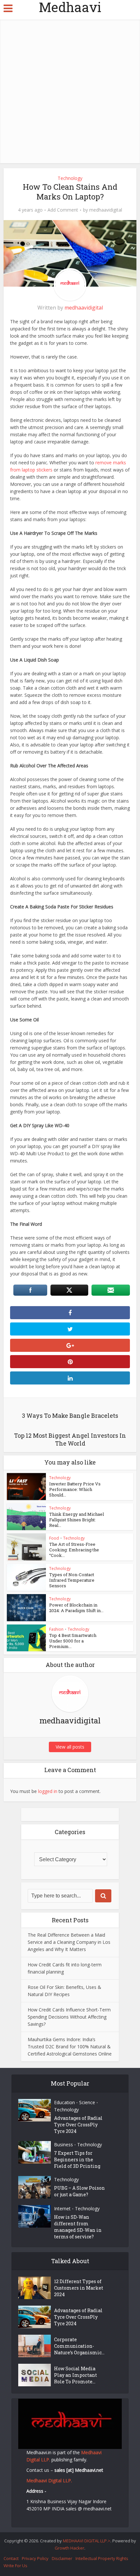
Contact (11, 2558)
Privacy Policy (35, 2558)
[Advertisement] (70, 90)
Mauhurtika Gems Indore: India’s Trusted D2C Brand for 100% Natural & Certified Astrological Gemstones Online (70, 2047)
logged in (48, 1791)
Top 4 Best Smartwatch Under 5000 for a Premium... (73, 1641)
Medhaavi (70, 7)
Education (64, 2102)
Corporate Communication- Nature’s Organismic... (79, 2346)
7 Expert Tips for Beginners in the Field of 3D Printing (77, 2160)
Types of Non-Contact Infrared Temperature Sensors (72, 1580)
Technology (70, 178)
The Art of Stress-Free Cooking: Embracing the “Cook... (74, 1550)
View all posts (70, 1747)
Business (63, 2144)
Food (54, 1538)
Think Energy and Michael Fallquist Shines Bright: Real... (77, 1520)
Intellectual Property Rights (102, 2558)
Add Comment (63, 210)
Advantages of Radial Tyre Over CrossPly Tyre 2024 (78, 2125)
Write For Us (15, 2566)
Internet (62, 2208)
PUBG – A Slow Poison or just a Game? (79, 2191)
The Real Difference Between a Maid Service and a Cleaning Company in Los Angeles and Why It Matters (69, 1942)
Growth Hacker (70, 2548)
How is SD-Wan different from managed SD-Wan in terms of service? (78, 2227)
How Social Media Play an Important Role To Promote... (76, 2375)
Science (87, 2102)
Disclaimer (62, 2558)
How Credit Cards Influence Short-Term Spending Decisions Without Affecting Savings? (69, 2017)
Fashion (56, 1629)
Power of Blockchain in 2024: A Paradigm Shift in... (76, 1608)
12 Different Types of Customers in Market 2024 (79, 2288)
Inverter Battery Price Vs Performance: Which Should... (75, 1489)
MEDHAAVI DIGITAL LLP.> (87, 2541)
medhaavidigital (106, 210)
